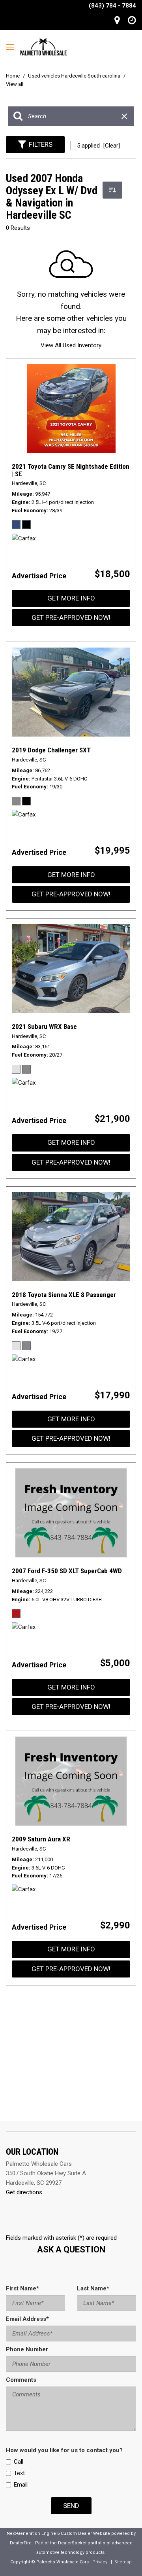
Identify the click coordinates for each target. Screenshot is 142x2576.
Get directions (24, 2192)
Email (21, 2485)
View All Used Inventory (71, 345)
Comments (21, 2380)
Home (13, 76)
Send (71, 2506)
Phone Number (27, 2349)
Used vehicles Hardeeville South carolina (75, 76)
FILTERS (41, 144)
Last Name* (93, 2288)
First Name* (22, 2288)
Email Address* (27, 2319)
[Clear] (112, 146)
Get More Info (71, 598)
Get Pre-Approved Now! (71, 617)
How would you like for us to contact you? (64, 2450)
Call (19, 2462)
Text (19, 2473)
